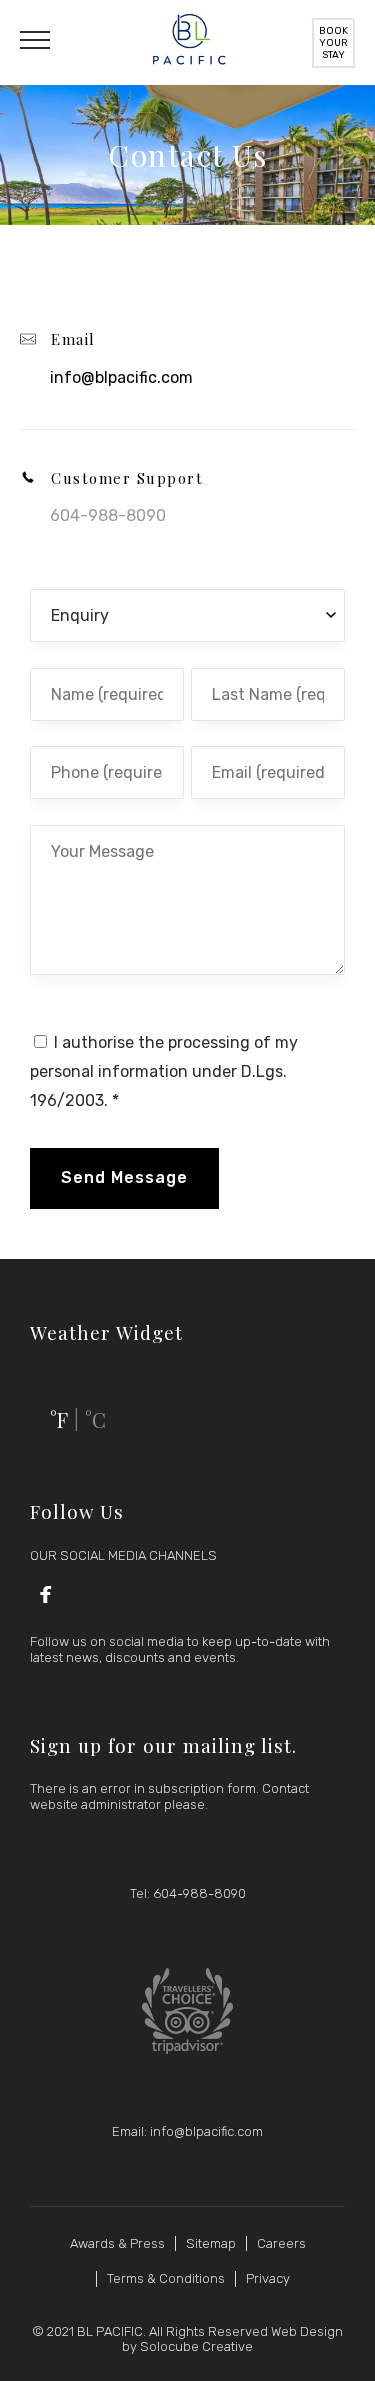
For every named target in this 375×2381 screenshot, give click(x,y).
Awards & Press (117, 2243)
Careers (281, 2243)
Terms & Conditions (166, 2278)
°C (95, 1419)
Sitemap (211, 2243)
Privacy (268, 2278)
